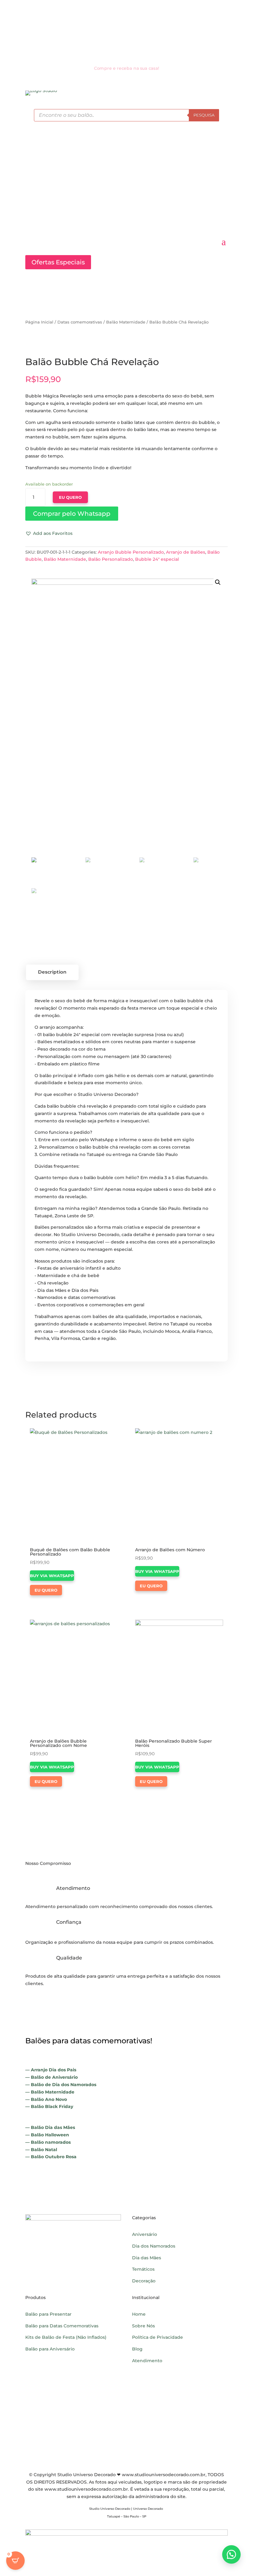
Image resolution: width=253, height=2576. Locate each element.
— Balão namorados (48, 2142)
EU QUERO (70, 497)
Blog (137, 2349)
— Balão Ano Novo (46, 2099)
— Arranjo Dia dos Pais (51, 2070)
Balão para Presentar (48, 2314)
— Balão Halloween (47, 2135)
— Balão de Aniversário (52, 2077)
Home (139, 2314)
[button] (72, 514)
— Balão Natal (41, 2150)
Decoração (144, 2281)
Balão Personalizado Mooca (180, 2413)
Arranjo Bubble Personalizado (131, 552)
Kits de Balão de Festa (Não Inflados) (66, 2337)
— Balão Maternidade (50, 2092)
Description (52, 972)
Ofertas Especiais (58, 262)
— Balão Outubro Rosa (51, 2157)
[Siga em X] (145, 30)
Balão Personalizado (111, 559)
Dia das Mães (147, 2258)
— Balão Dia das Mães (50, 2127)
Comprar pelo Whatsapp (72, 514)
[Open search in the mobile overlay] (126, 115)
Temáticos (143, 2269)
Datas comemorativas (80, 322)
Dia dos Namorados (154, 2246)
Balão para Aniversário (50, 2349)
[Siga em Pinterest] (133, 30)
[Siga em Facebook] (120, 30)
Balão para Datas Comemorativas (62, 2326)
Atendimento (147, 2361)
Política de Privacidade (158, 2337)
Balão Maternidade (126, 322)
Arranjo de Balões (186, 552)
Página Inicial (39, 322)
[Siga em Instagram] (108, 30)
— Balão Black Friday (49, 2106)
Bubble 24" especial (157, 559)
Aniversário (145, 2234)
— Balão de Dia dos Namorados (61, 2085)
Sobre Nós (143, 2326)
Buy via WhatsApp (52, 1576)
